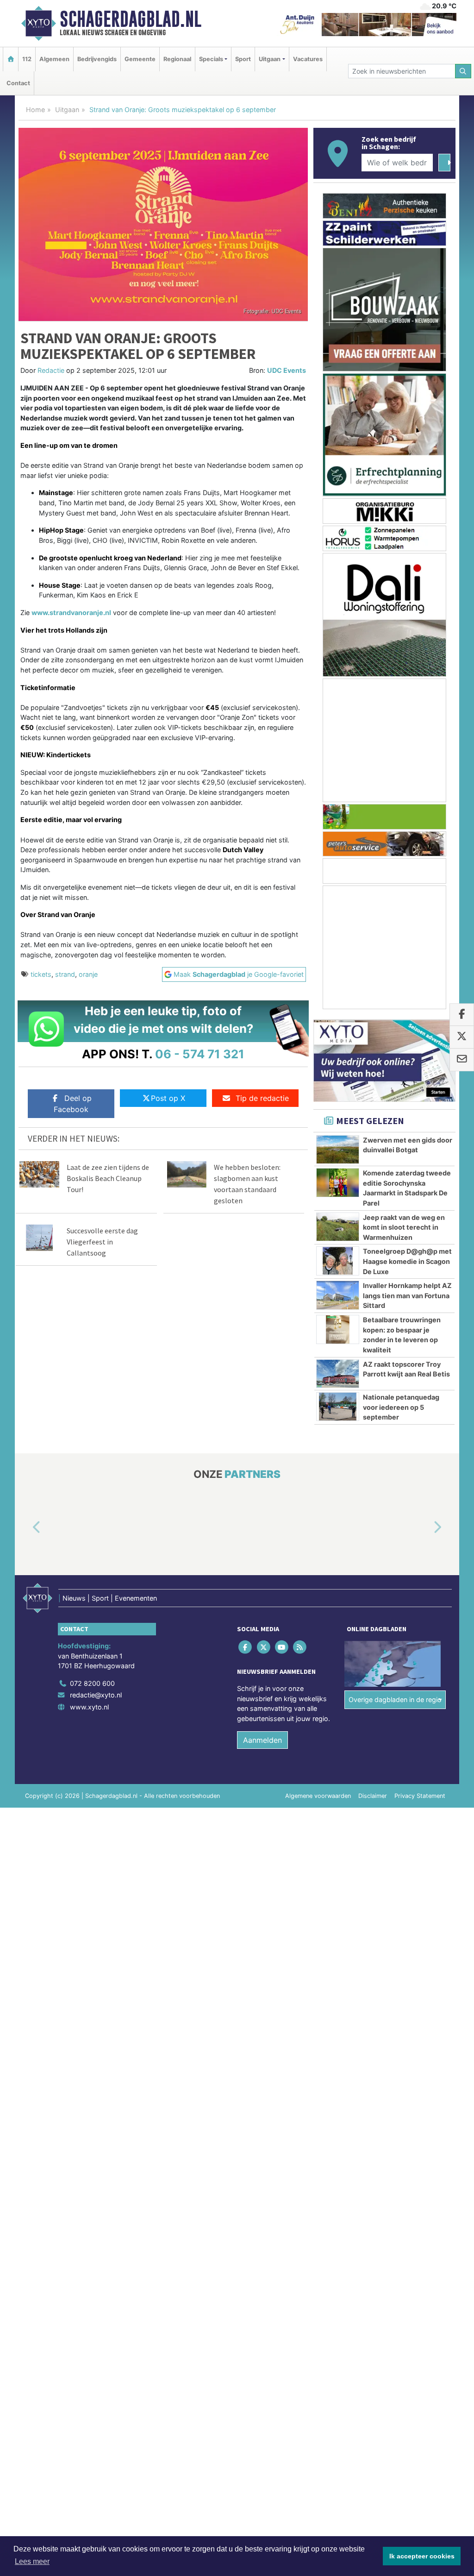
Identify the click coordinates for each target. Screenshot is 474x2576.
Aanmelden (262, 1740)
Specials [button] (211, 59)
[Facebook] (246, 1647)
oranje (88, 974)
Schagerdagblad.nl (131, 19)
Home (35, 110)
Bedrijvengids (97, 59)
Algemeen (54, 59)
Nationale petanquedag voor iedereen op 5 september (401, 1407)
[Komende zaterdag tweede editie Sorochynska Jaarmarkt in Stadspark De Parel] (338, 1182)
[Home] (11, 59)
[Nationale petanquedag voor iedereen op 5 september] (338, 1407)
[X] (264, 1647)
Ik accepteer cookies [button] (422, 2556)
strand (65, 974)
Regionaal (177, 59)
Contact (18, 83)
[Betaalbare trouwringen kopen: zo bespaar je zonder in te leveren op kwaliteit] (338, 1329)
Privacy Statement (420, 1796)
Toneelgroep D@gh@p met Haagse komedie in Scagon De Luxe (407, 1261)
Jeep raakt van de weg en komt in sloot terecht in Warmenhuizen (404, 1227)
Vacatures (308, 59)
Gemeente (140, 59)
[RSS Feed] (301, 1647)
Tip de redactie (262, 1098)
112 (27, 59)
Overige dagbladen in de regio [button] (395, 1700)
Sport (243, 59)
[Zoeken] (463, 71)
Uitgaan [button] (270, 59)
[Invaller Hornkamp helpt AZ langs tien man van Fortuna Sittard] (338, 1295)
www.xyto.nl (89, 1707)
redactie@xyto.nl (96, 1695)
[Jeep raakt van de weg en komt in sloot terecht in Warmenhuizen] (338, 1227)
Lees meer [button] (32, 2561)
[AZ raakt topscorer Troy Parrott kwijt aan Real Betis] (338, 1374)
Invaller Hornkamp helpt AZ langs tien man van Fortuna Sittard (407, 1295)
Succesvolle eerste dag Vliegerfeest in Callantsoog (102, 1242)
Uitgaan (67, 110)
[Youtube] (282, 1647)
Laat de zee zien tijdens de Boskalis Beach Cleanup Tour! (108, 1178)
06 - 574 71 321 (200, 1054)
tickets (41, 974)
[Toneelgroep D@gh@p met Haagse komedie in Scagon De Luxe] (338, 1261)
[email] (462, 1060)
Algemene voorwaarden (318, 1796)
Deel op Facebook (73, 1104)
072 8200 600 (92, 1683)
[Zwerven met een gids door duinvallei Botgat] (338, 1150)
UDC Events (287, 370)
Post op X (168, 1098)
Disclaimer (373, 1796)
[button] (26, 1527)
